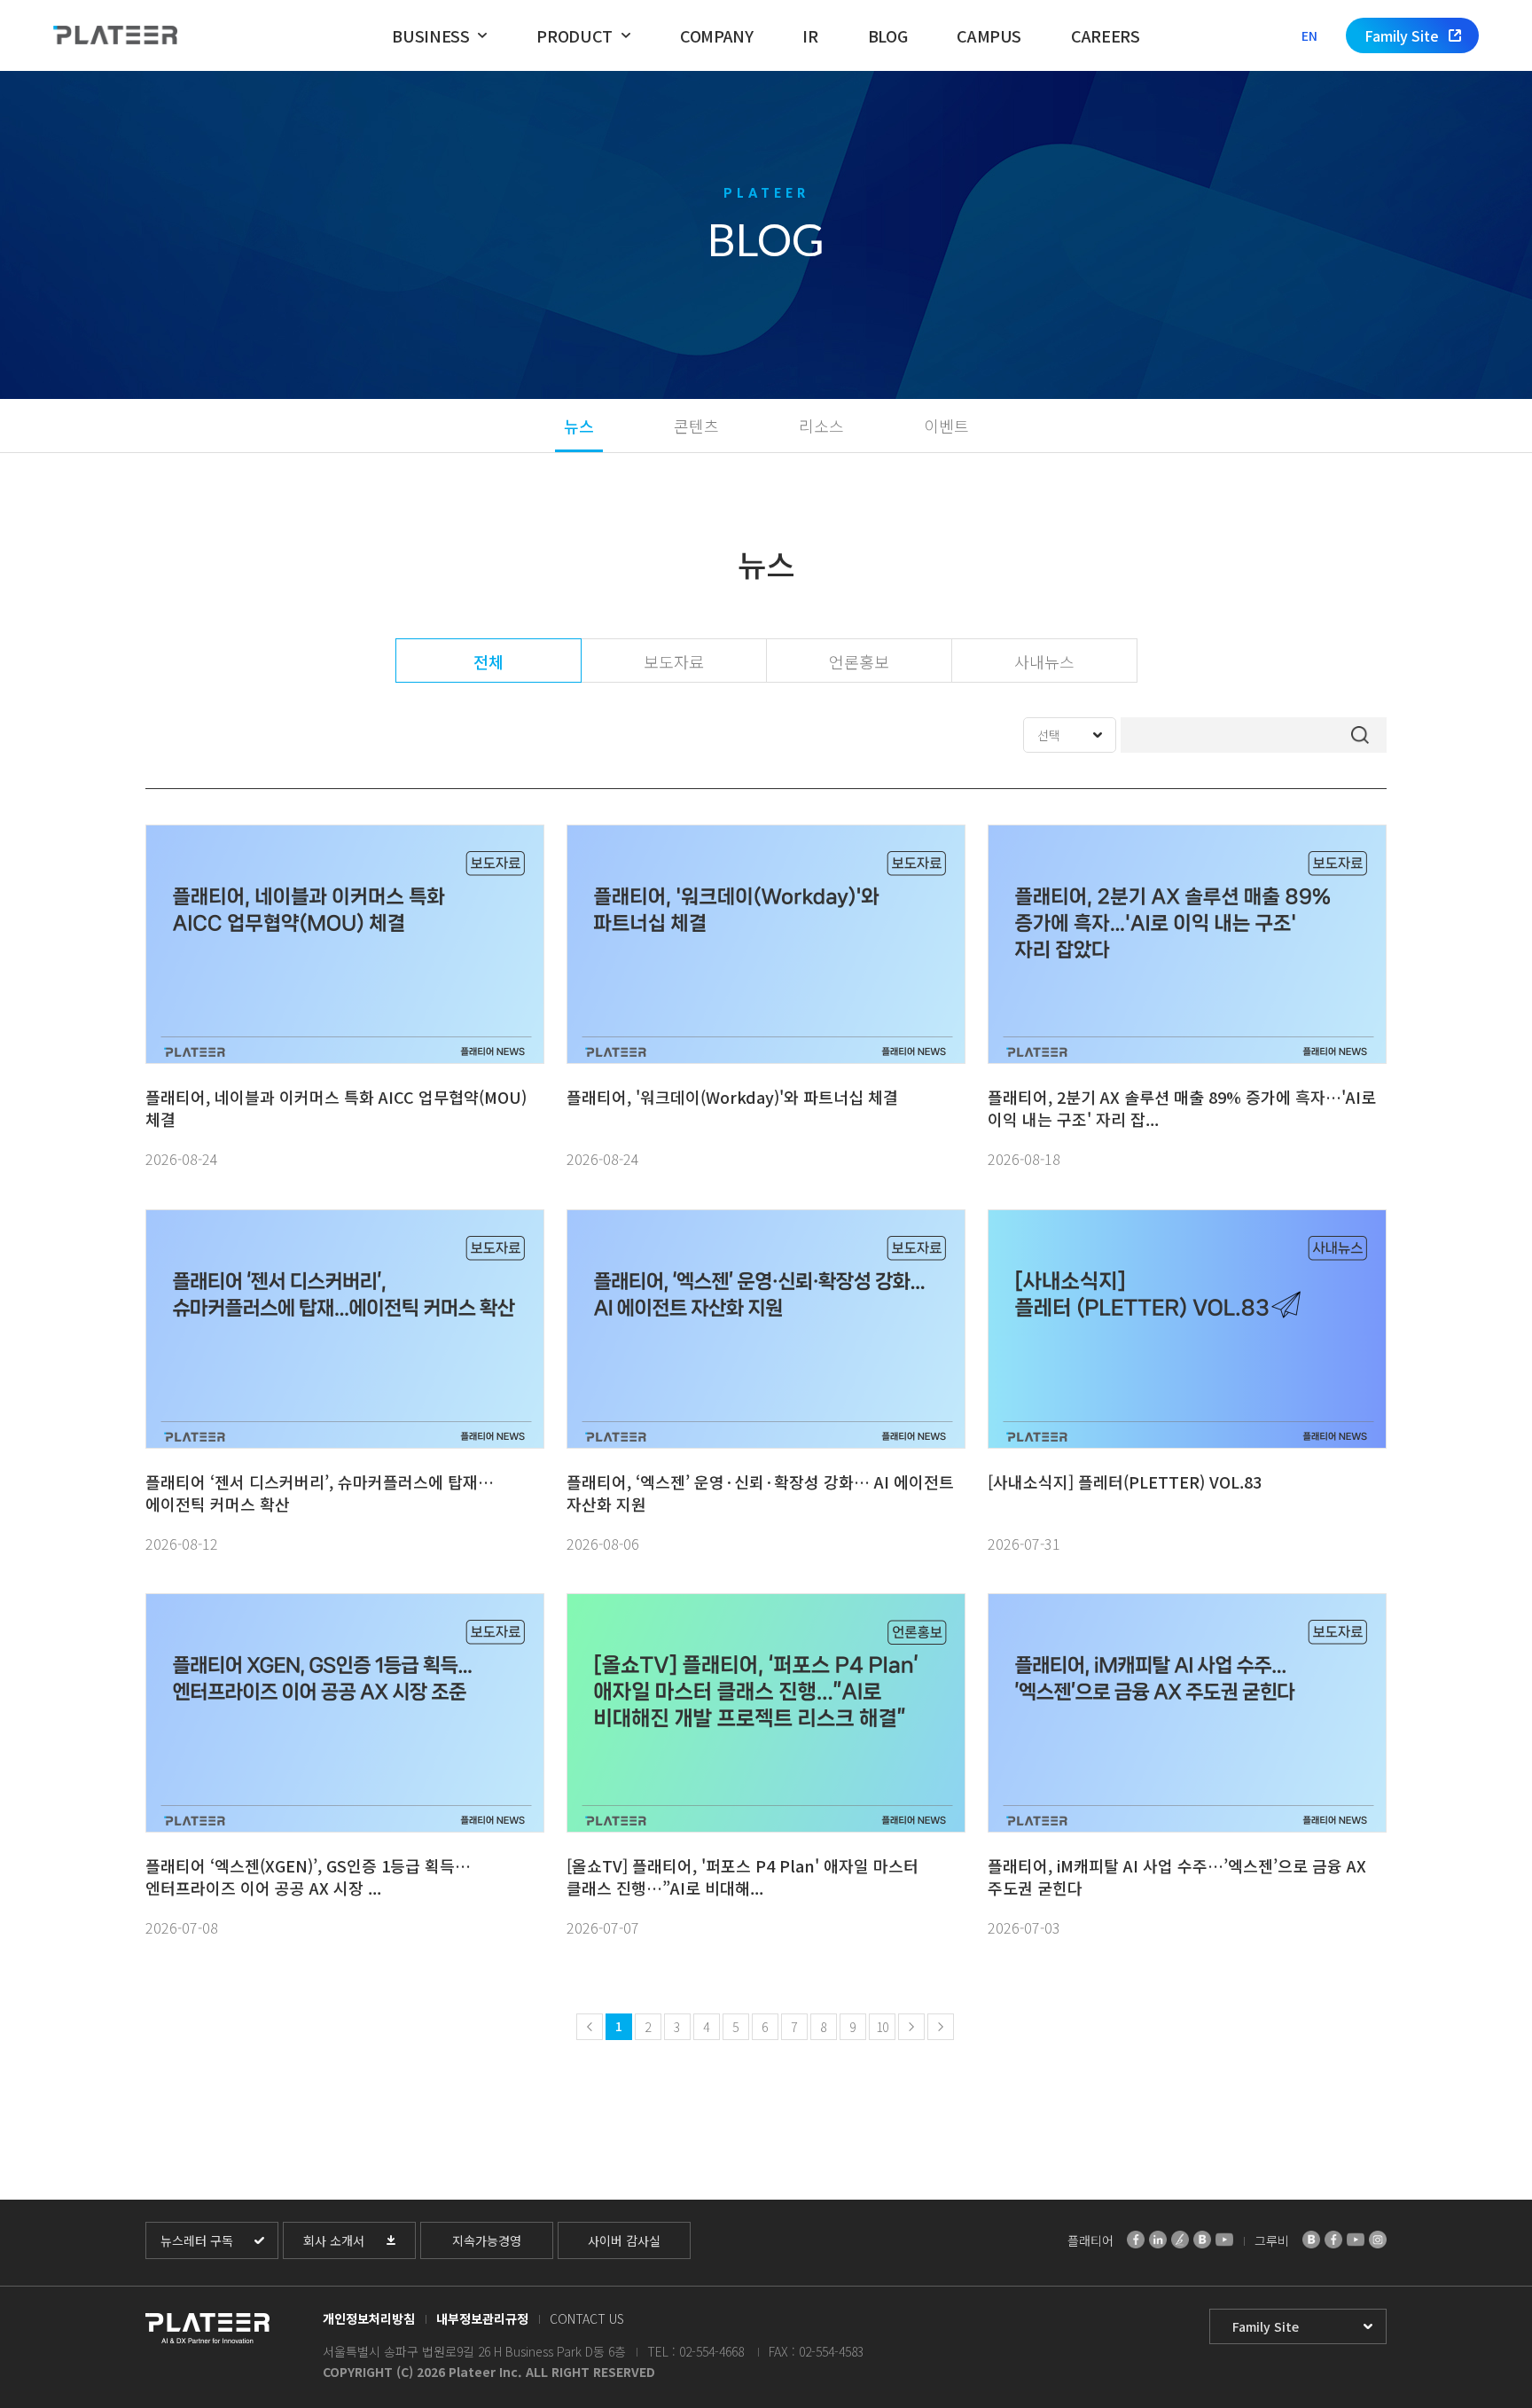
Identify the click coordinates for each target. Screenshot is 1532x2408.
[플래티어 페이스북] (1136, 2240)
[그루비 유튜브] (1356, 2240)
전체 (489, 661)
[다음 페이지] (911, 2027)
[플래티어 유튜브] (1224, 2240)
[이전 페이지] (590, 2027)
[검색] (1360, 735)
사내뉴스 (1044, 661)
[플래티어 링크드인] (1158, 2240)
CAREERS (1105, 35)
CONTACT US (587, 2318)
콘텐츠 (696, 426)
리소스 (821, 426)
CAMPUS (989, 35)
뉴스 (579, 426)
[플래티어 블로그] (1202, 2240)
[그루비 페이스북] (1333, 2240)
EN (1309, 35)
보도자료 (674, 661)
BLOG (888, 35)
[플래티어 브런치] (1180, 2240)
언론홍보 (859, 661)
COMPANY (716, 35)
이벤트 (946, 426)
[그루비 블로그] (1311, 2240)
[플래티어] (115, 36)
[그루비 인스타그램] (1378, 2240)
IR (810, 35)
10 (882, 2027)
